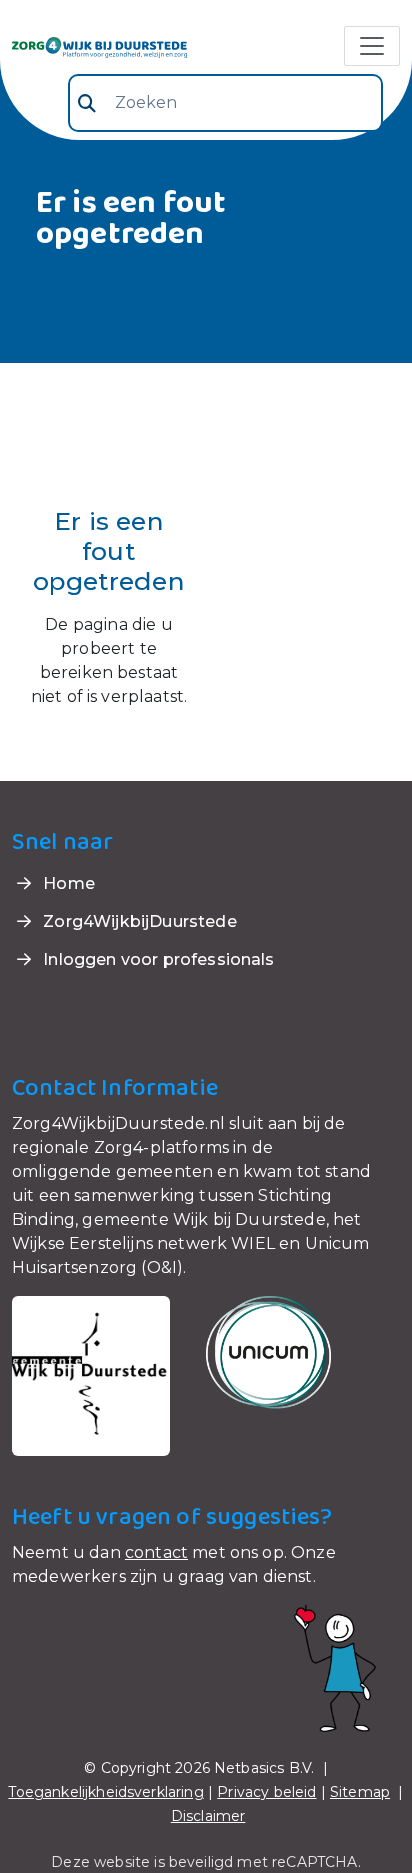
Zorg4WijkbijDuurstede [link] (138, 921)
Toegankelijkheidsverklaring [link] (105, 1792)
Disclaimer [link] (208, 1816)
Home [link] (67, 883)
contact (156, 1552)
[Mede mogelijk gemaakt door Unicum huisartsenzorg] (268, 1351)
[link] (99, 46)
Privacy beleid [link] (266, 1792)
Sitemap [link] (360, 1792)
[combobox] (225, 103)
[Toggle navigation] (372, 46)
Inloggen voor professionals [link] (156, 959)
